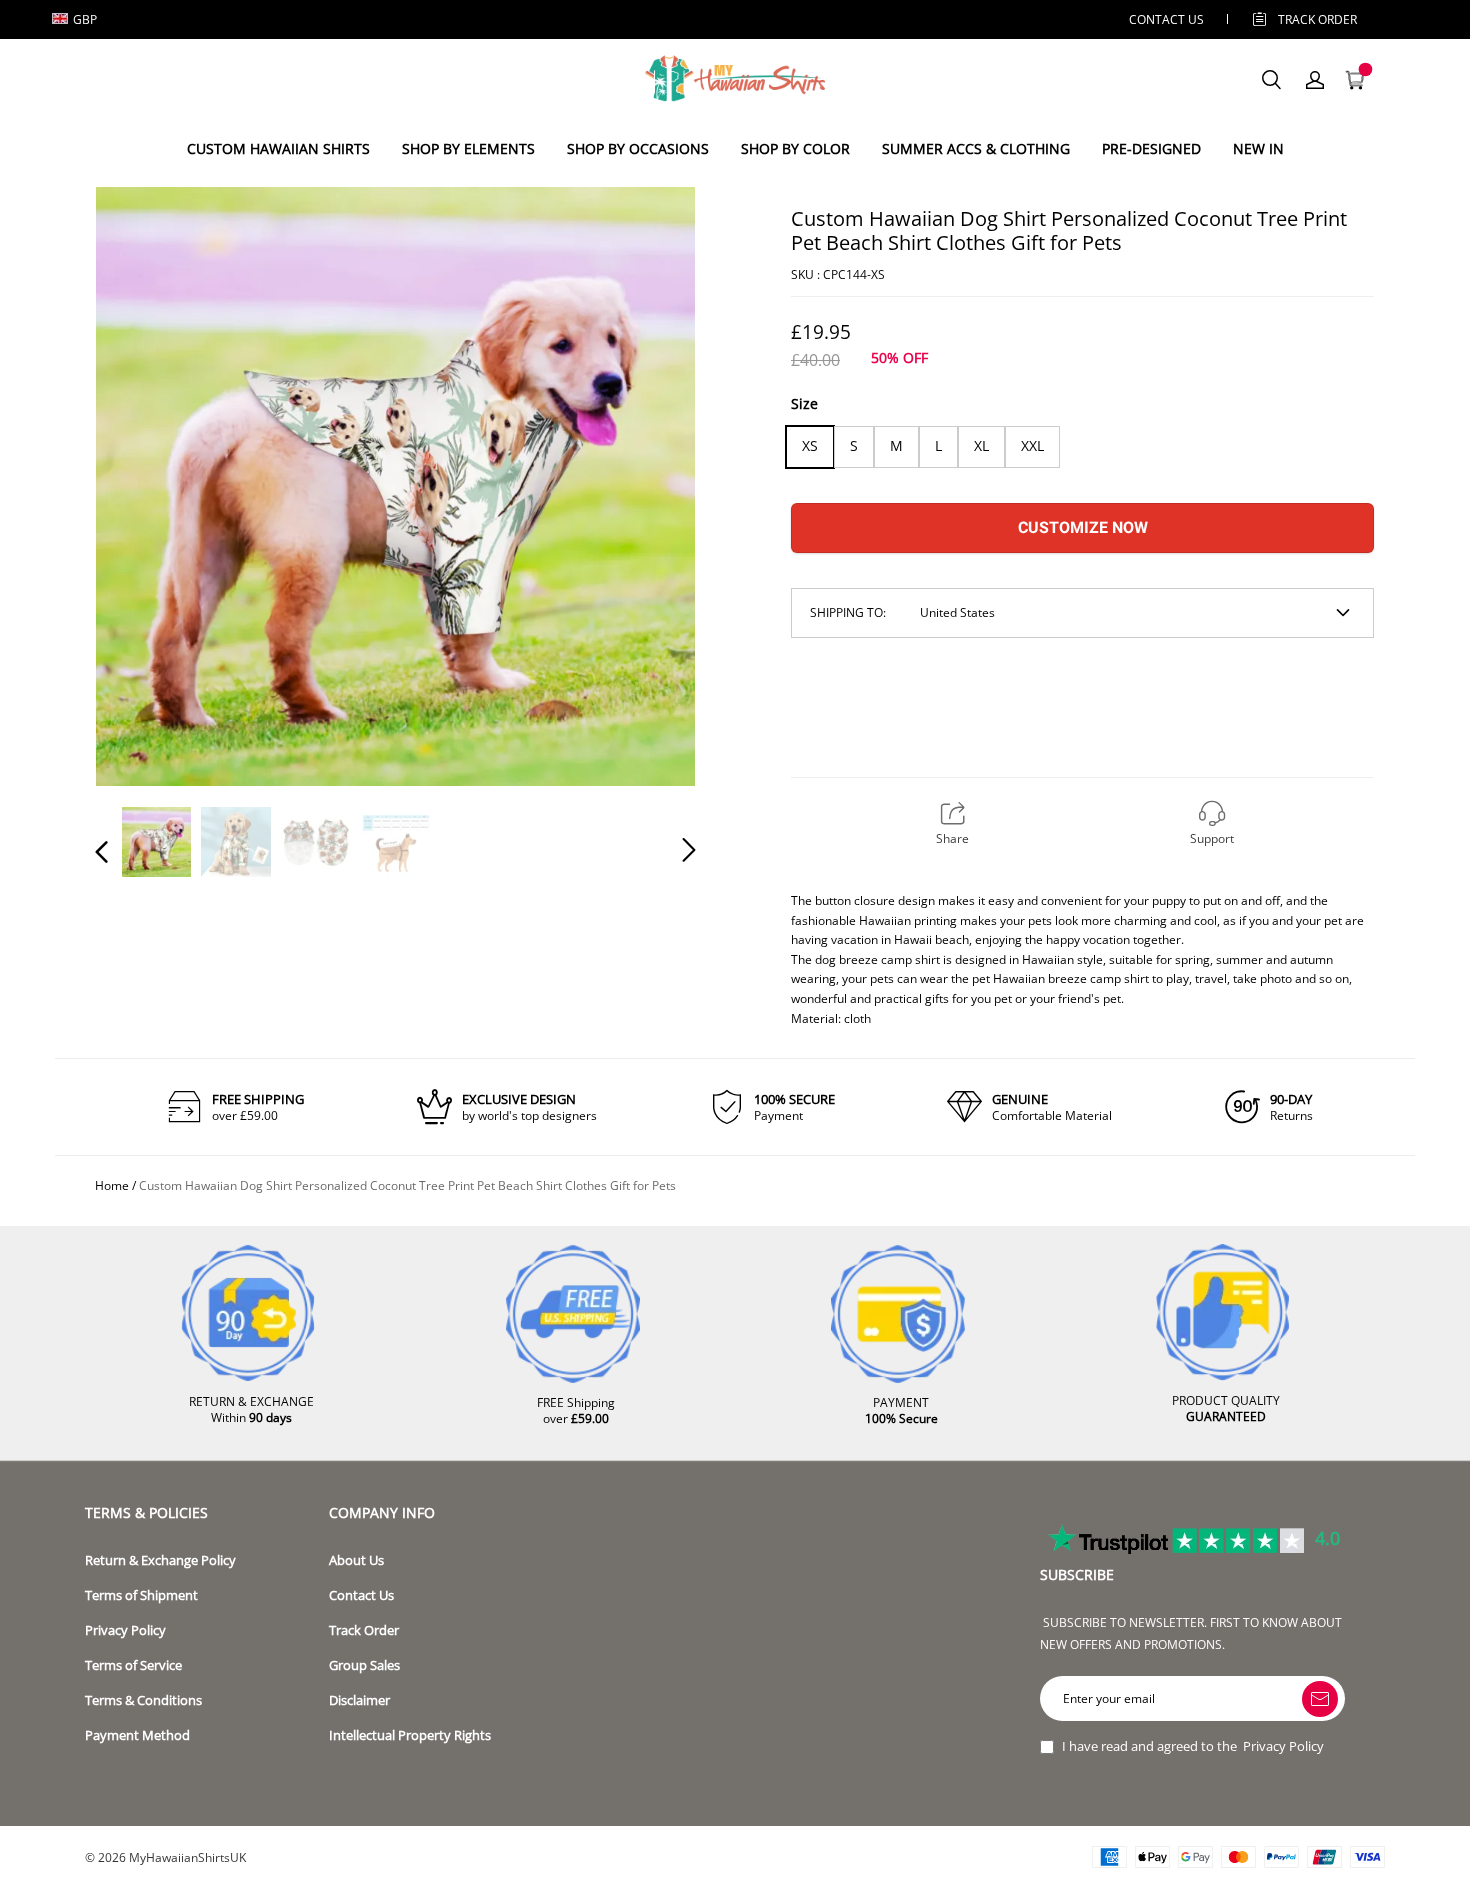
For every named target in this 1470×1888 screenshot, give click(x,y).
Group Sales (364, 1665)
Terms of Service (133, 1665)
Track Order (1317, 19)
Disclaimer (359, 1700)
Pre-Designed (1151, 148)
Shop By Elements (468, 148)
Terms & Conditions (143, 1700)
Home (112, 1185)
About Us (356, 1560)
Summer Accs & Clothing (976, 148)
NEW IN (1258, 148)
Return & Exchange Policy (160, 1560)
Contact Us (361, 1595)
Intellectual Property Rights (410, 1735)
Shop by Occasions (638, 148)
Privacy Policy (125, 1630)
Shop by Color (795, 148)
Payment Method (137, 1735)
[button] (142, 485)
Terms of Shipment (141, 1595)
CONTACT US (1166, 19)
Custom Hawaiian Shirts (278, 148)
